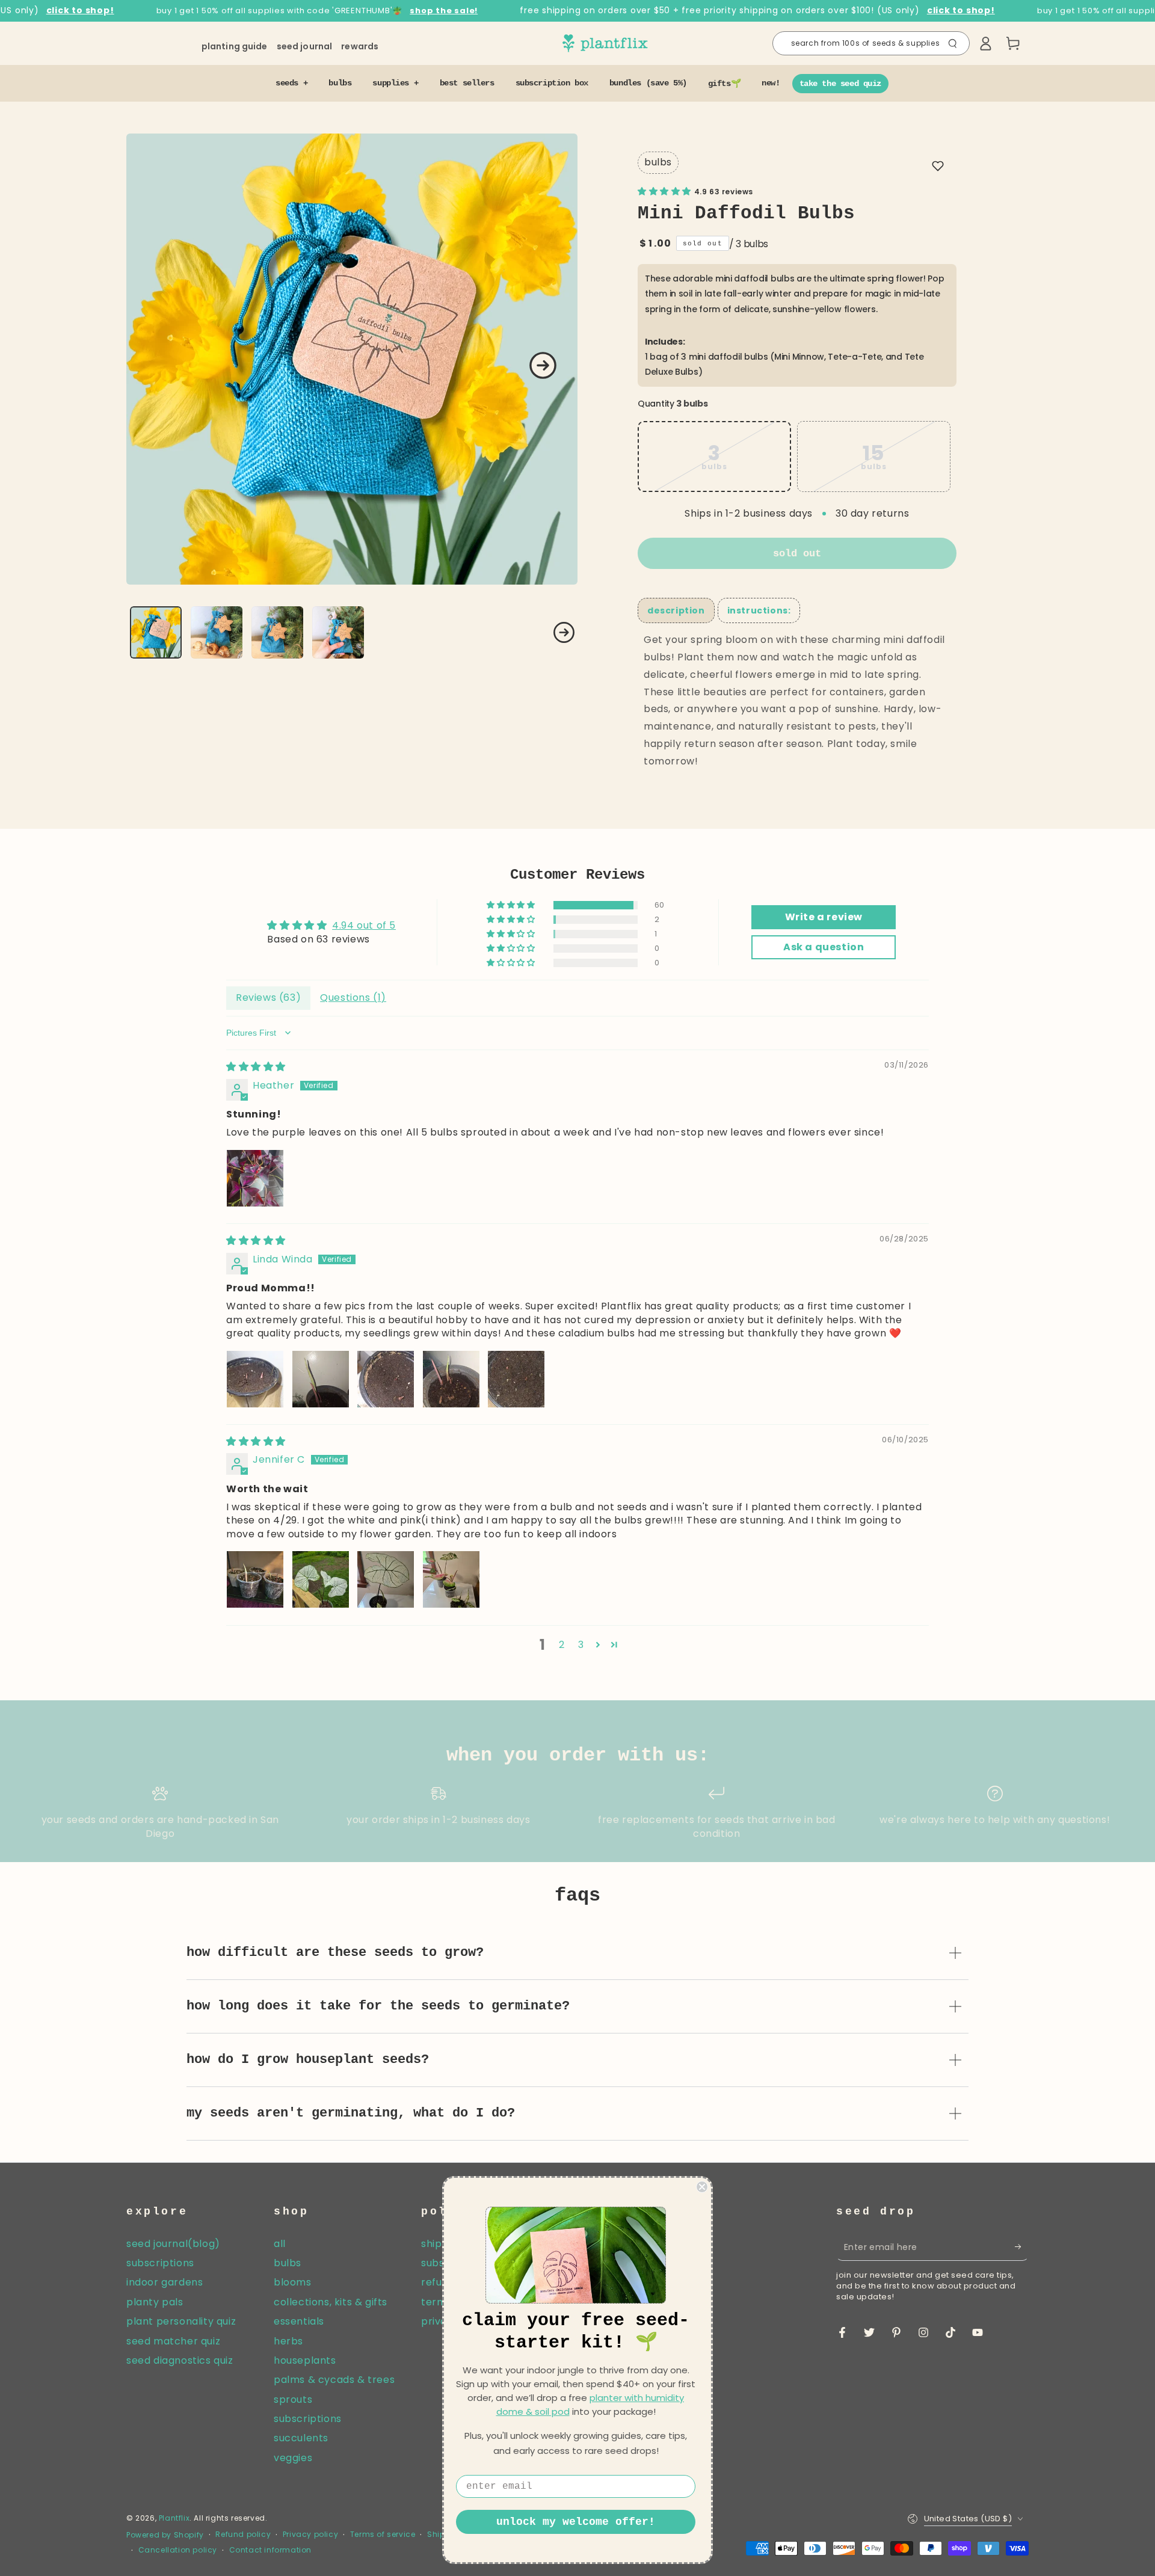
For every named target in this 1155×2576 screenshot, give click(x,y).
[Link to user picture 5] (516, 1379)
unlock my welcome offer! (576, 2522)
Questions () (353, 998)
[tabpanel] (797, 701)
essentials (299, 2321)
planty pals (155, 2302)
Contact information (270, 2550)
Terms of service (383, 2535)
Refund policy (243, 2535)
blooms (293, 2282)
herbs (288, 2341)
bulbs (658, 162)
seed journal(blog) (173, 2244)
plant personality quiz (181, 2321)
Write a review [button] (824, 917)
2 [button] (562, 1645)
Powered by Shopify (165, 2535)
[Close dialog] (702, 2187)
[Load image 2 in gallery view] (217, 632)
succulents (301, 2438)
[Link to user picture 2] (321, 1379)
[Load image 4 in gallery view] (338, 632)
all (280, 2244)
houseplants (305, 2360)
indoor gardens (165, 2282)
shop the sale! (444, 11)
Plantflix (174, 2518)
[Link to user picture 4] (451, 1379)
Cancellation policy (178, 2550)
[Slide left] (140, 633)
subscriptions (160, 2263)
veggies (293, 2458)
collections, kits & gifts (331, 2302)
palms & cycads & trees (334, 2380)
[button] (871, 43)
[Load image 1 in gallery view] (156, 632)
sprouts (293, 2399)
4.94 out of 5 (364, 925)
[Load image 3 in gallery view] (277, 632)
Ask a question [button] (824, 947)
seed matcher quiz (173, 2341)
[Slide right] (543, 365)
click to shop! (80, 11)
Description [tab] (676, 610)
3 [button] (581, 1645)
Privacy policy (310, 2535)
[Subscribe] (1022, 2247)
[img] (256, 1067)
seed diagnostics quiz (180, 2360)
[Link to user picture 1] (255, 1178)
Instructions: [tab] (759, 610)
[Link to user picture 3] (386, 1379)
